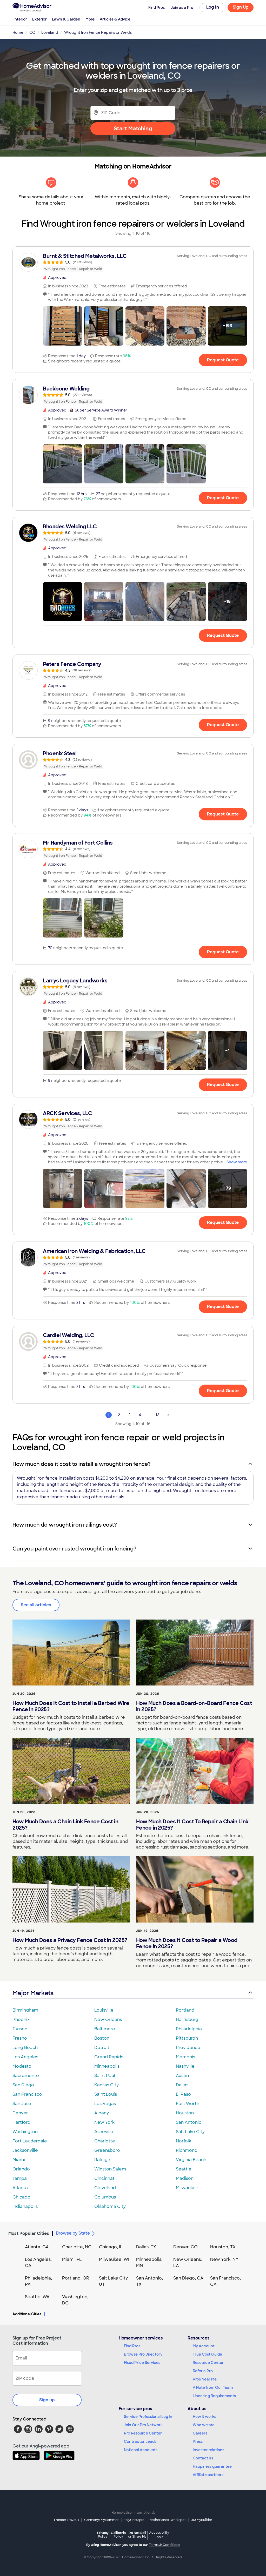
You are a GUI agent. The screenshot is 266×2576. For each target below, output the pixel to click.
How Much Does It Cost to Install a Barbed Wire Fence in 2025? (71, 1706)
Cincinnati (105, 2178)
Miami (19, 2160)
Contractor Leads (140, 2442)
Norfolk (184, 2141)
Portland (185, 2010)
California (118, 2535)
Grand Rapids (109, 2057)
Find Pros (132, 2346)
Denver (20, 2113)
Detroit (102, 2048)
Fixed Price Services (142, 2363)
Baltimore (105, 2029)
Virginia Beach (191, 2160)
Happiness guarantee (212, 2466)
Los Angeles (25, 2057)
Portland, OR (76, 2278)
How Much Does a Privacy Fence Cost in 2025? (70, 1940)
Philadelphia (189, 2029)
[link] (133, 262)
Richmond (187, 2150)
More (90, 19)
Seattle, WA (37, 2297)
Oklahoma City (110, 2206)
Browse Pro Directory (143, 2354)
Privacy (103, 2535)
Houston (185, 2113)
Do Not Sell (137, 2535)
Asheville (104, 2132)
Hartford (21, 2122)
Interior (20, 19)
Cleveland (105, 2188)
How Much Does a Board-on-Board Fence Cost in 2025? (194, 1706)
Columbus (105, 2197)
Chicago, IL (111, 2247)
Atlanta (20, 2188)
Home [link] (18, 32)
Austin (182, 2076)
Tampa (20, 2178)
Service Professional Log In (148, 2417)
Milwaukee (187, 2188)
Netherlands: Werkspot (168, 2520)
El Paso (183, 2094)
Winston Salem (110, 2169)
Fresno (20, 2038)
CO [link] (32, 32)
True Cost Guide (207, 2354)
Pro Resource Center (143, 2433)
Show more (237, 1162)
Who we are (204, 2425)
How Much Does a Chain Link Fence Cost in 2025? (65, 1825)
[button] (62, 326)
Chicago (21, 2197)
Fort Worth (188, 2104)
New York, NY (224, 2259)
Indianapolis (25, 2206)
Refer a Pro (203, 2371)
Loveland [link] (50, 32)
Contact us (203, 2458)
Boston (102, 2038)
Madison (185, 2178)
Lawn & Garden (66, 19)
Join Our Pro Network (143, 2425)
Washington (25, 2132)
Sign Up (241, 7)
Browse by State (73, 2233)
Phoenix (21, 2019)
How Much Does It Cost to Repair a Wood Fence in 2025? (187, 1943)
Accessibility (159, 2535)
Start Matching (133, 129)
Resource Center (208, 2363)
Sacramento (26, 2076)
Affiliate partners (208, 2475)
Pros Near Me (205, 2379)
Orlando (21, 2169)
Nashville (185, 2066)
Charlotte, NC (77, 2247)
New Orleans (108, 2019)
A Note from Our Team (213, 2388)
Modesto (22, 2066)
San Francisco (27, 2094)
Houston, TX (223, 2247)
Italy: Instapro (134, 2520)
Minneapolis (107, 2066)
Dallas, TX (146, 2247)
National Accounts (141, 2450)
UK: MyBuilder (201, 2520)
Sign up (47, 2400)
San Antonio (189, 2122)
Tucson (20, 2029)
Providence (188, 2048)
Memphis (185, 2057)
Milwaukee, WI (114, 2259)
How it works (204, 2417)
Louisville (104, 2010)
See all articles (36, 1605)
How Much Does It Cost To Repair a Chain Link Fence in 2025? (192, 1825)
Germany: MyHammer (101, 2520)
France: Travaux (67, 2520)
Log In (213, 7)
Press (198, 2442)
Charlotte (105, 2141)
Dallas (182, 2085)
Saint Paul (105, 2076)
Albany (102, 2113)
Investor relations (208, 2450)
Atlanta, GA (37, 2247)
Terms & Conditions (164, 2545)
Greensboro (107, 2150)
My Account (204, 2346)
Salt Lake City (190, 2132)
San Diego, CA (188, 2278)
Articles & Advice (115, 19)
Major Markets (33, 1993)
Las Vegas (105, 2104)
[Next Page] (168, 1415)
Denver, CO (185, 2247)
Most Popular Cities (29, 2233)
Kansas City (107, 2085)
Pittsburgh (187, 2038)
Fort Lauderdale (30, 2141)
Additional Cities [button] (27, 2314)
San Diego (23, 2085)
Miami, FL (72, 2259)
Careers (200, 2433)
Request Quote (223, 360)
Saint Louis (106, 2094)
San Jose (22, 2104)
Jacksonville (25, 2150)
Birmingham (25, 2010)
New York (104, 2122)
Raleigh (102, 2160)
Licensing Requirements (214, 2396)
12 (157, 1415)
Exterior (39, 19)
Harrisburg (187, 2019)
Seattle (184, 2169)
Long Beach (25, 2048)
